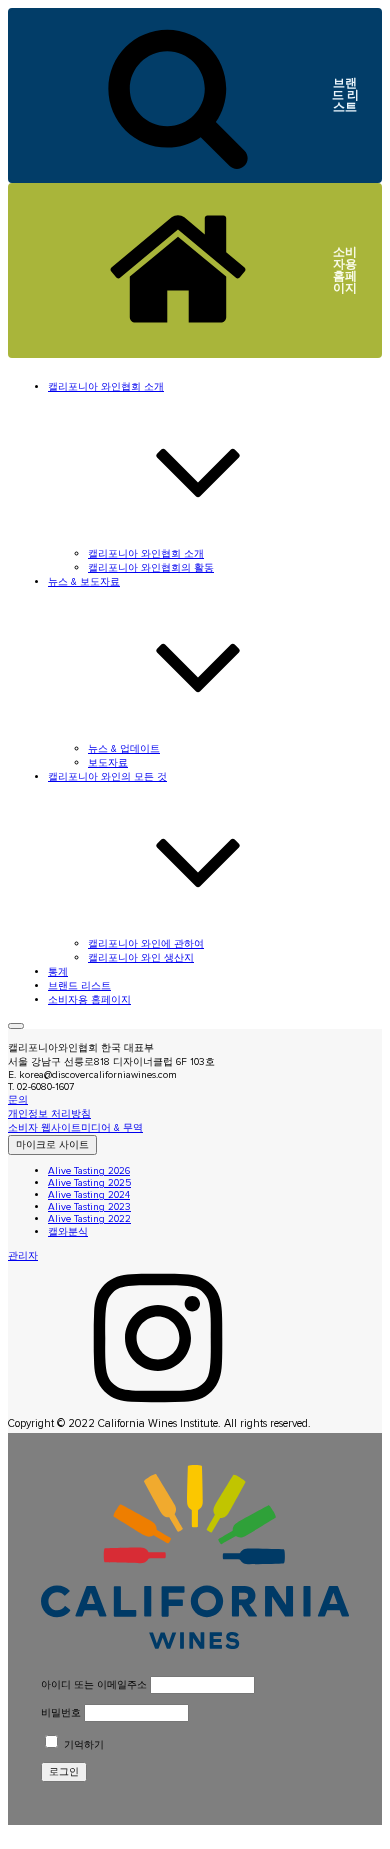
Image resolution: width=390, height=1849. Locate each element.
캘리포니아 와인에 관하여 (146, 944)
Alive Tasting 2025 (89, 1183)
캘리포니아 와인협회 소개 (146, 554)
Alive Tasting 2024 (89, 1195)
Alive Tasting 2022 (89, 1219)
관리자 (23, 1256)
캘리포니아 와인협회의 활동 (151, 568)
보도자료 (108, 763)
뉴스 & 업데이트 (124, 749)
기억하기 (82, 1745)
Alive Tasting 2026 (89, 1171)
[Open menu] (16, 1026)
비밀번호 (61, 1713)
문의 (18, 1100)
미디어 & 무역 (112, 1128)
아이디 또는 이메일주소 (94, 1685)
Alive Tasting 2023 (89, 1207)
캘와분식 (68, 1232)
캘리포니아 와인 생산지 (141, 958)
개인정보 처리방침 (49, 1114)
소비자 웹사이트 (44, 1128)
